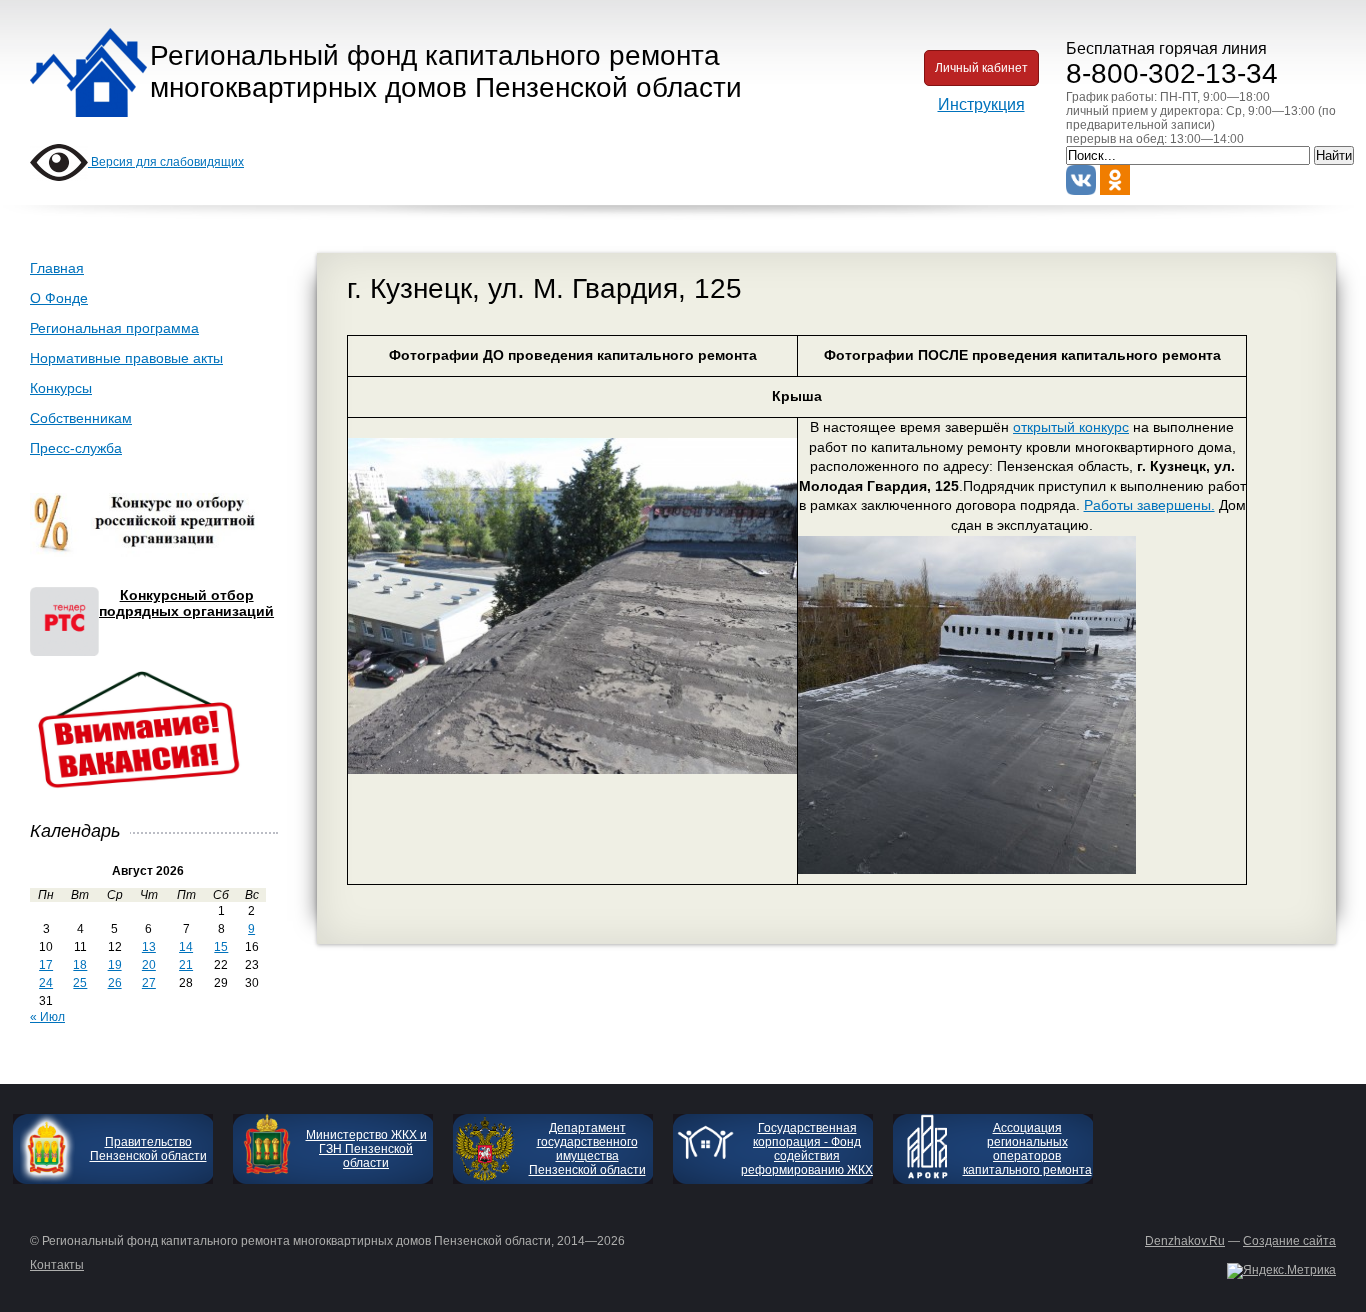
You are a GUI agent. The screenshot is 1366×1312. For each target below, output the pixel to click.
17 (46, 965)
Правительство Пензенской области (148, 1149)
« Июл (47, 1017)
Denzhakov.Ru (1185, 1241)
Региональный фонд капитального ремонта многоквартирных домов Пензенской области (446, 71)
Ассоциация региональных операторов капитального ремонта (1027, 1149)
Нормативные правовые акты (126, 358)
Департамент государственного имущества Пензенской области (587, 1149)
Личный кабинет (981, 68)
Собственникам (81, 418)
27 (149, 983)
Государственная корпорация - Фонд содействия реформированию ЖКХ (807, 1149)
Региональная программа (114, 328)
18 (80, 965)
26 (115, 983)
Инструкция (981, 104)
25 (80, 983)
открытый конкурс (1071, 427)
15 (221, 947)
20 (149, 965)
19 (115, 965)
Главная (57, 268)
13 (149, 947)
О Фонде (59, 298)
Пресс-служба (76, 448)
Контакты (57, 1265)
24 (46, 983)
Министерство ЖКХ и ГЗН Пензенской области (366, 1149)
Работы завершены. (1149, 505)
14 (186, 947)
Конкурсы (61, 388)
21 (186, 965)
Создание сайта (1289, 1241)
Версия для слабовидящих (166, 162)
